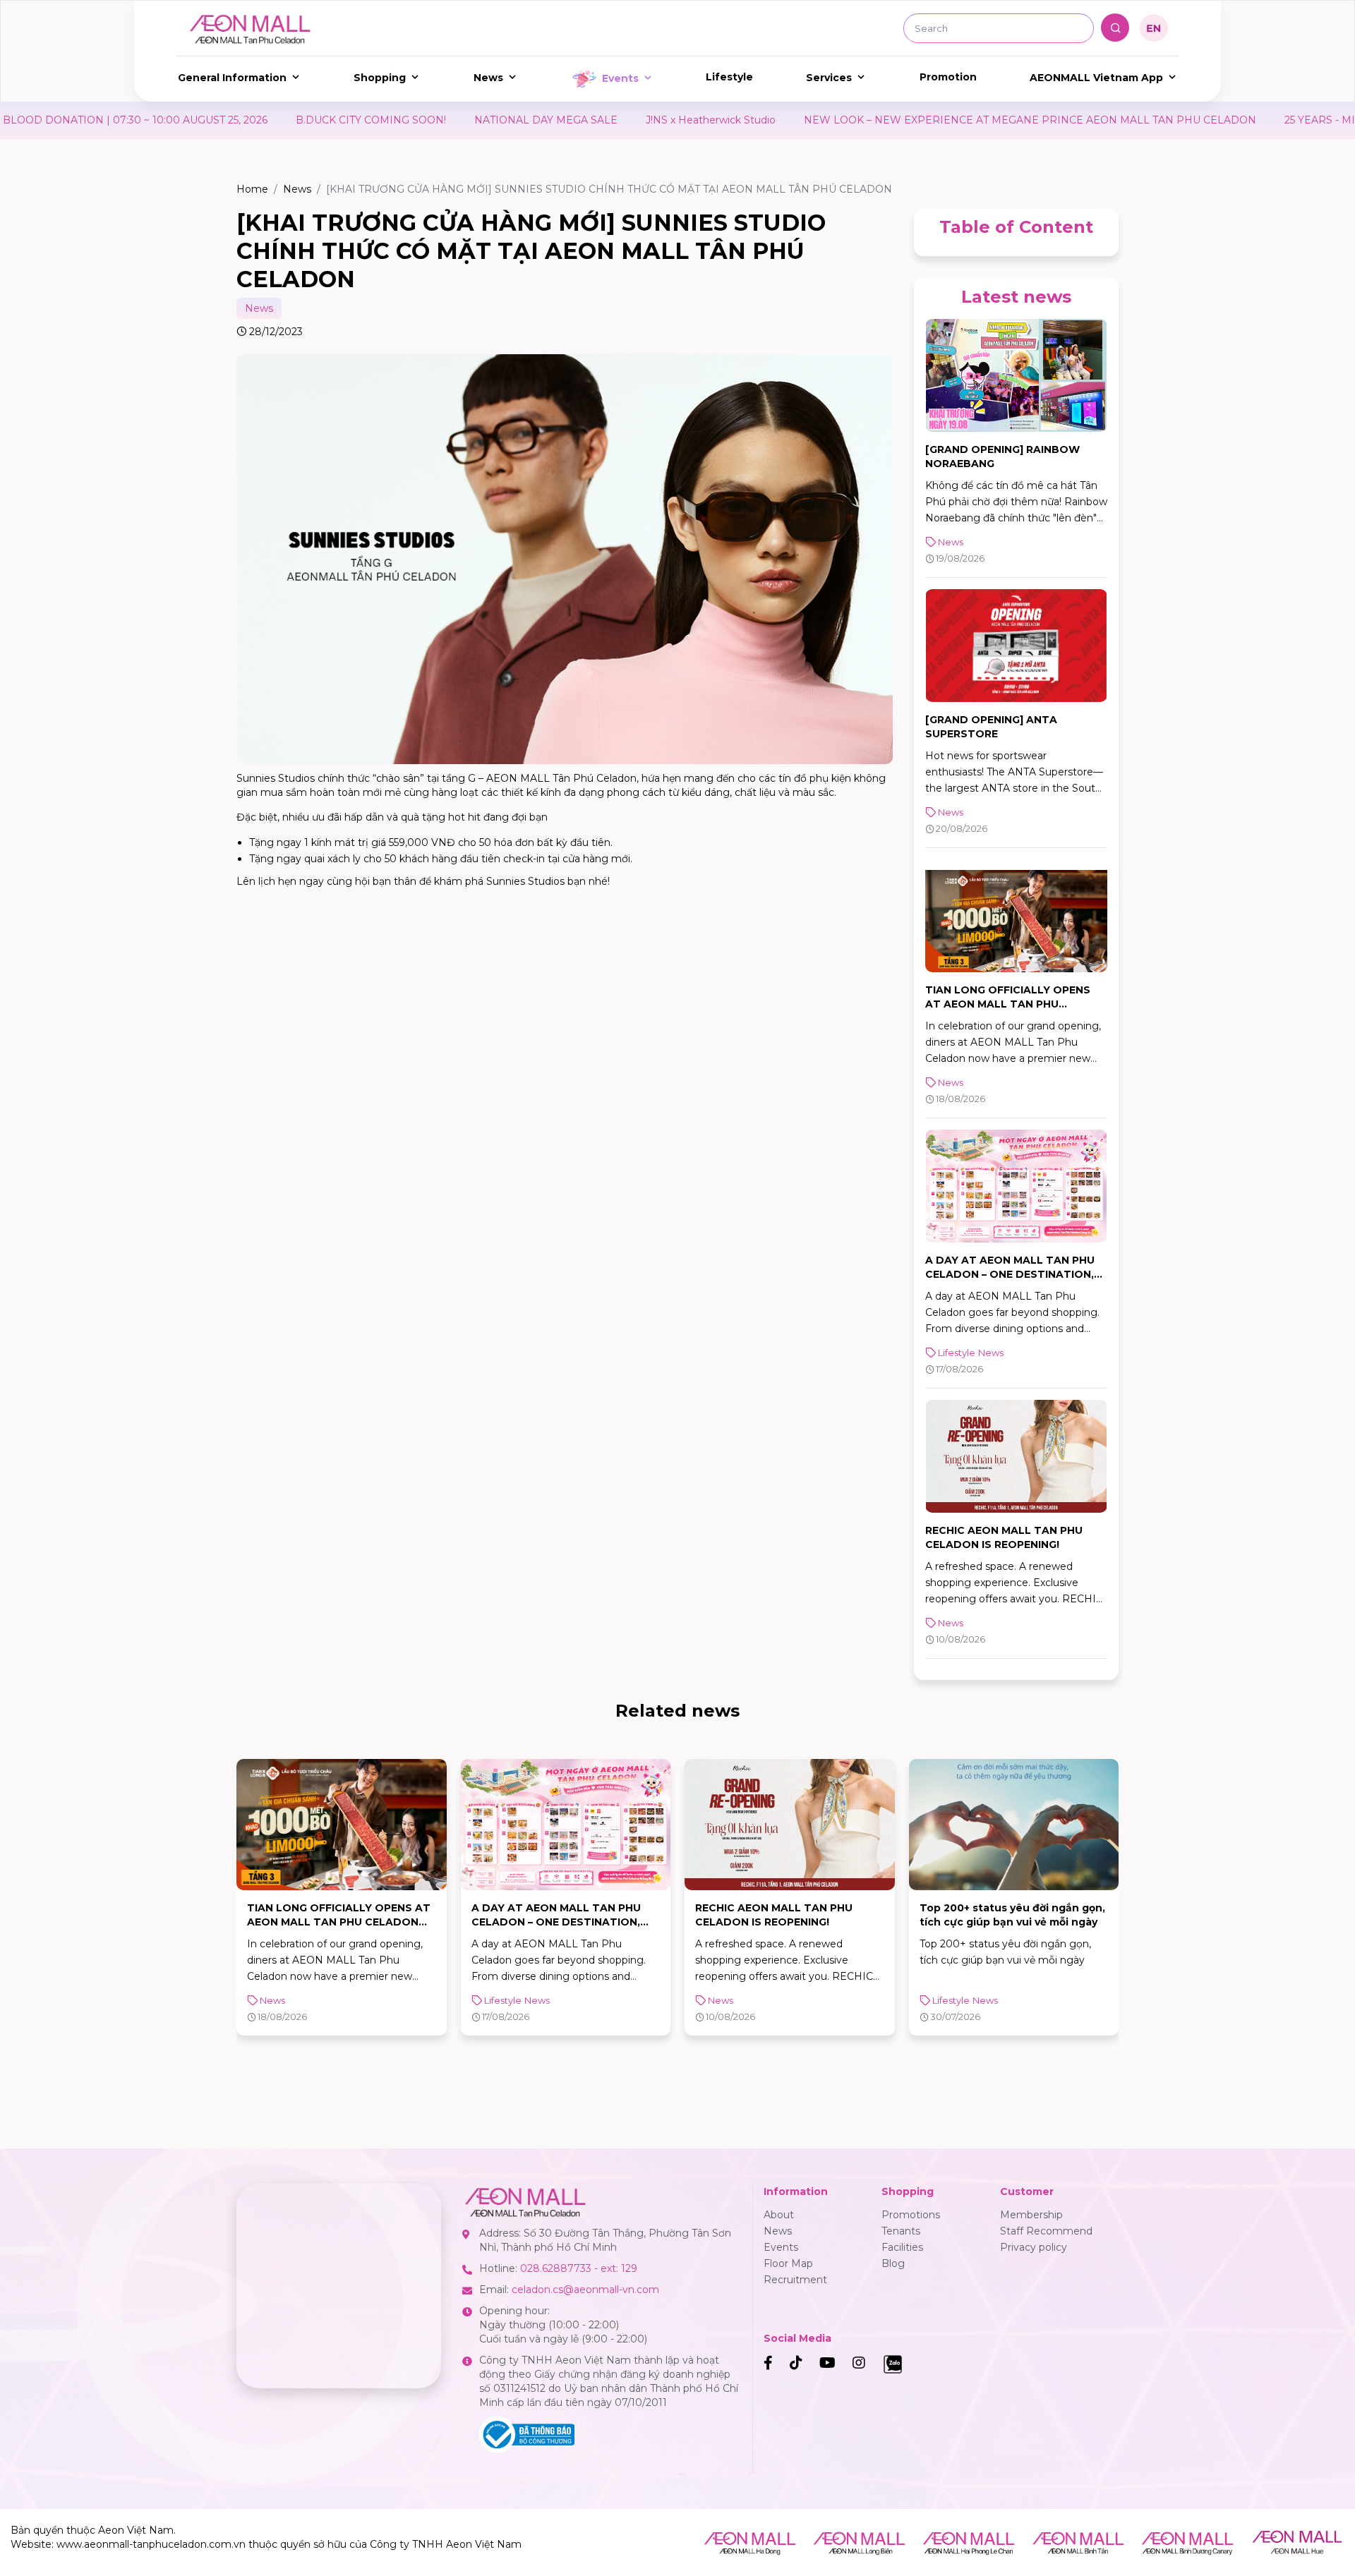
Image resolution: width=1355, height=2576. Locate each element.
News (488, 78)
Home (252, 189)
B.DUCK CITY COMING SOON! (199, 120)
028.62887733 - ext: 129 (579, 2268)
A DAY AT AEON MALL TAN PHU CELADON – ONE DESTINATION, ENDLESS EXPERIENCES (1010, 1274)
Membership (1031, 2215)
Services (829, 78)
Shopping (380, 78)
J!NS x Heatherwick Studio (538, 120)
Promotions (911, 2215)
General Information (232, 78)
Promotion (948, 77)
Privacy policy (1034, 2247)
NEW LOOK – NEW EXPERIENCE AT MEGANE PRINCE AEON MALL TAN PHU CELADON (858, 120)
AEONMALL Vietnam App (1096, 78)
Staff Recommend (1046, 2231)
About (779, 2215)
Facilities (902, 2247)
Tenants (901, 2231)
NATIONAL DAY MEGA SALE (374, 120)
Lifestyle (729, 77)
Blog (893, 2263)
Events (620, 78)
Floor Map (788, 2263)
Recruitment (795, 2280)
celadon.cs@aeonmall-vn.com (585, 2290)
